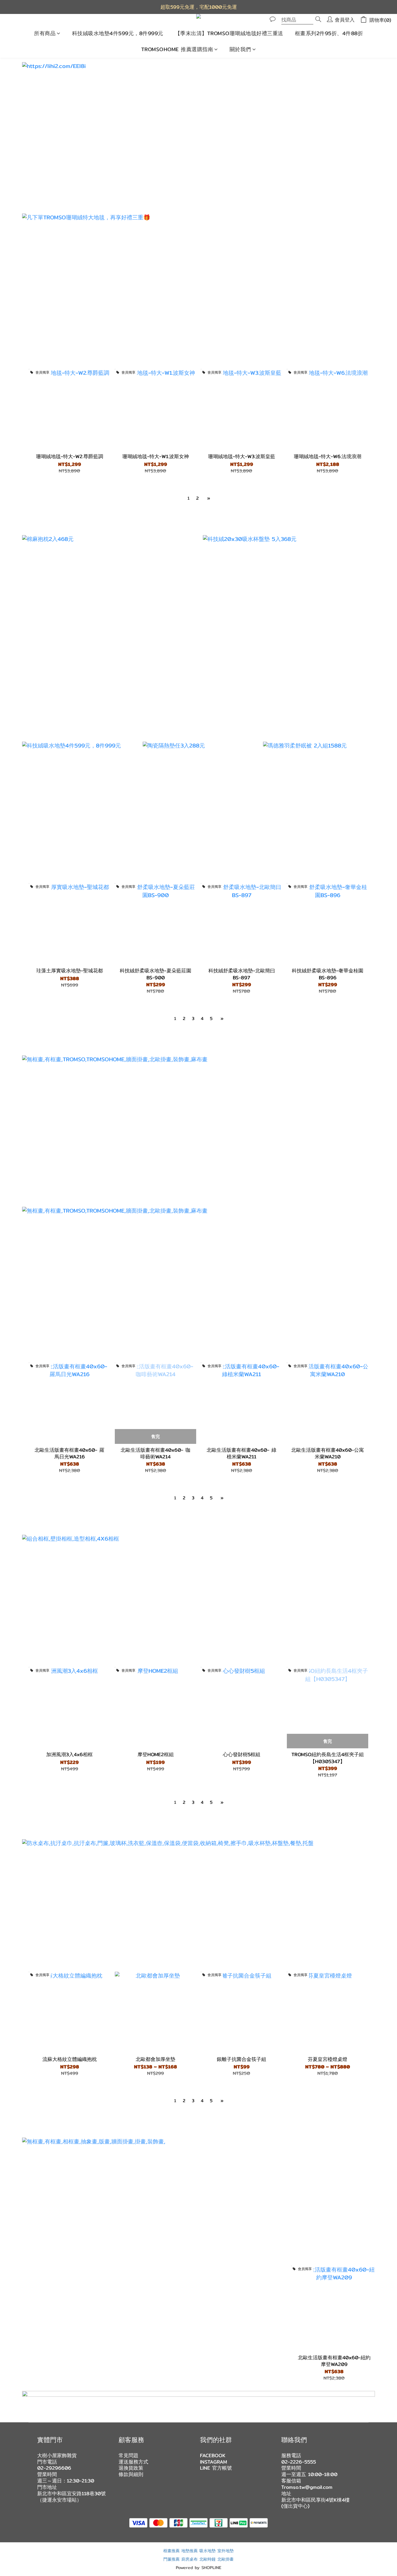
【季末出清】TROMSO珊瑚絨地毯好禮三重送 (229, 33)
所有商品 (45, 33)
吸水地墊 (208, 2551)
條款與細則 (131, 2474)
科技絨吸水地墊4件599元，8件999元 (118, 33)
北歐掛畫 (226, 2559)
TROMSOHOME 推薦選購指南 (177, 49)
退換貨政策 (131, 2468)
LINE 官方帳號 (216, 2468)
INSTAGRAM (213, 2462)
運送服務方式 (133, 2462)
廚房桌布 (189, 2559)
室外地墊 (226, 2551)
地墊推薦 (189, 2551)
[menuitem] (188, 498)
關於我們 (240, 49)
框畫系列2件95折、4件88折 (329, 33)
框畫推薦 (171, 2551)
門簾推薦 (171, 2559)
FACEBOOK (213, 2455)
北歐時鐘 (208, 2559)
